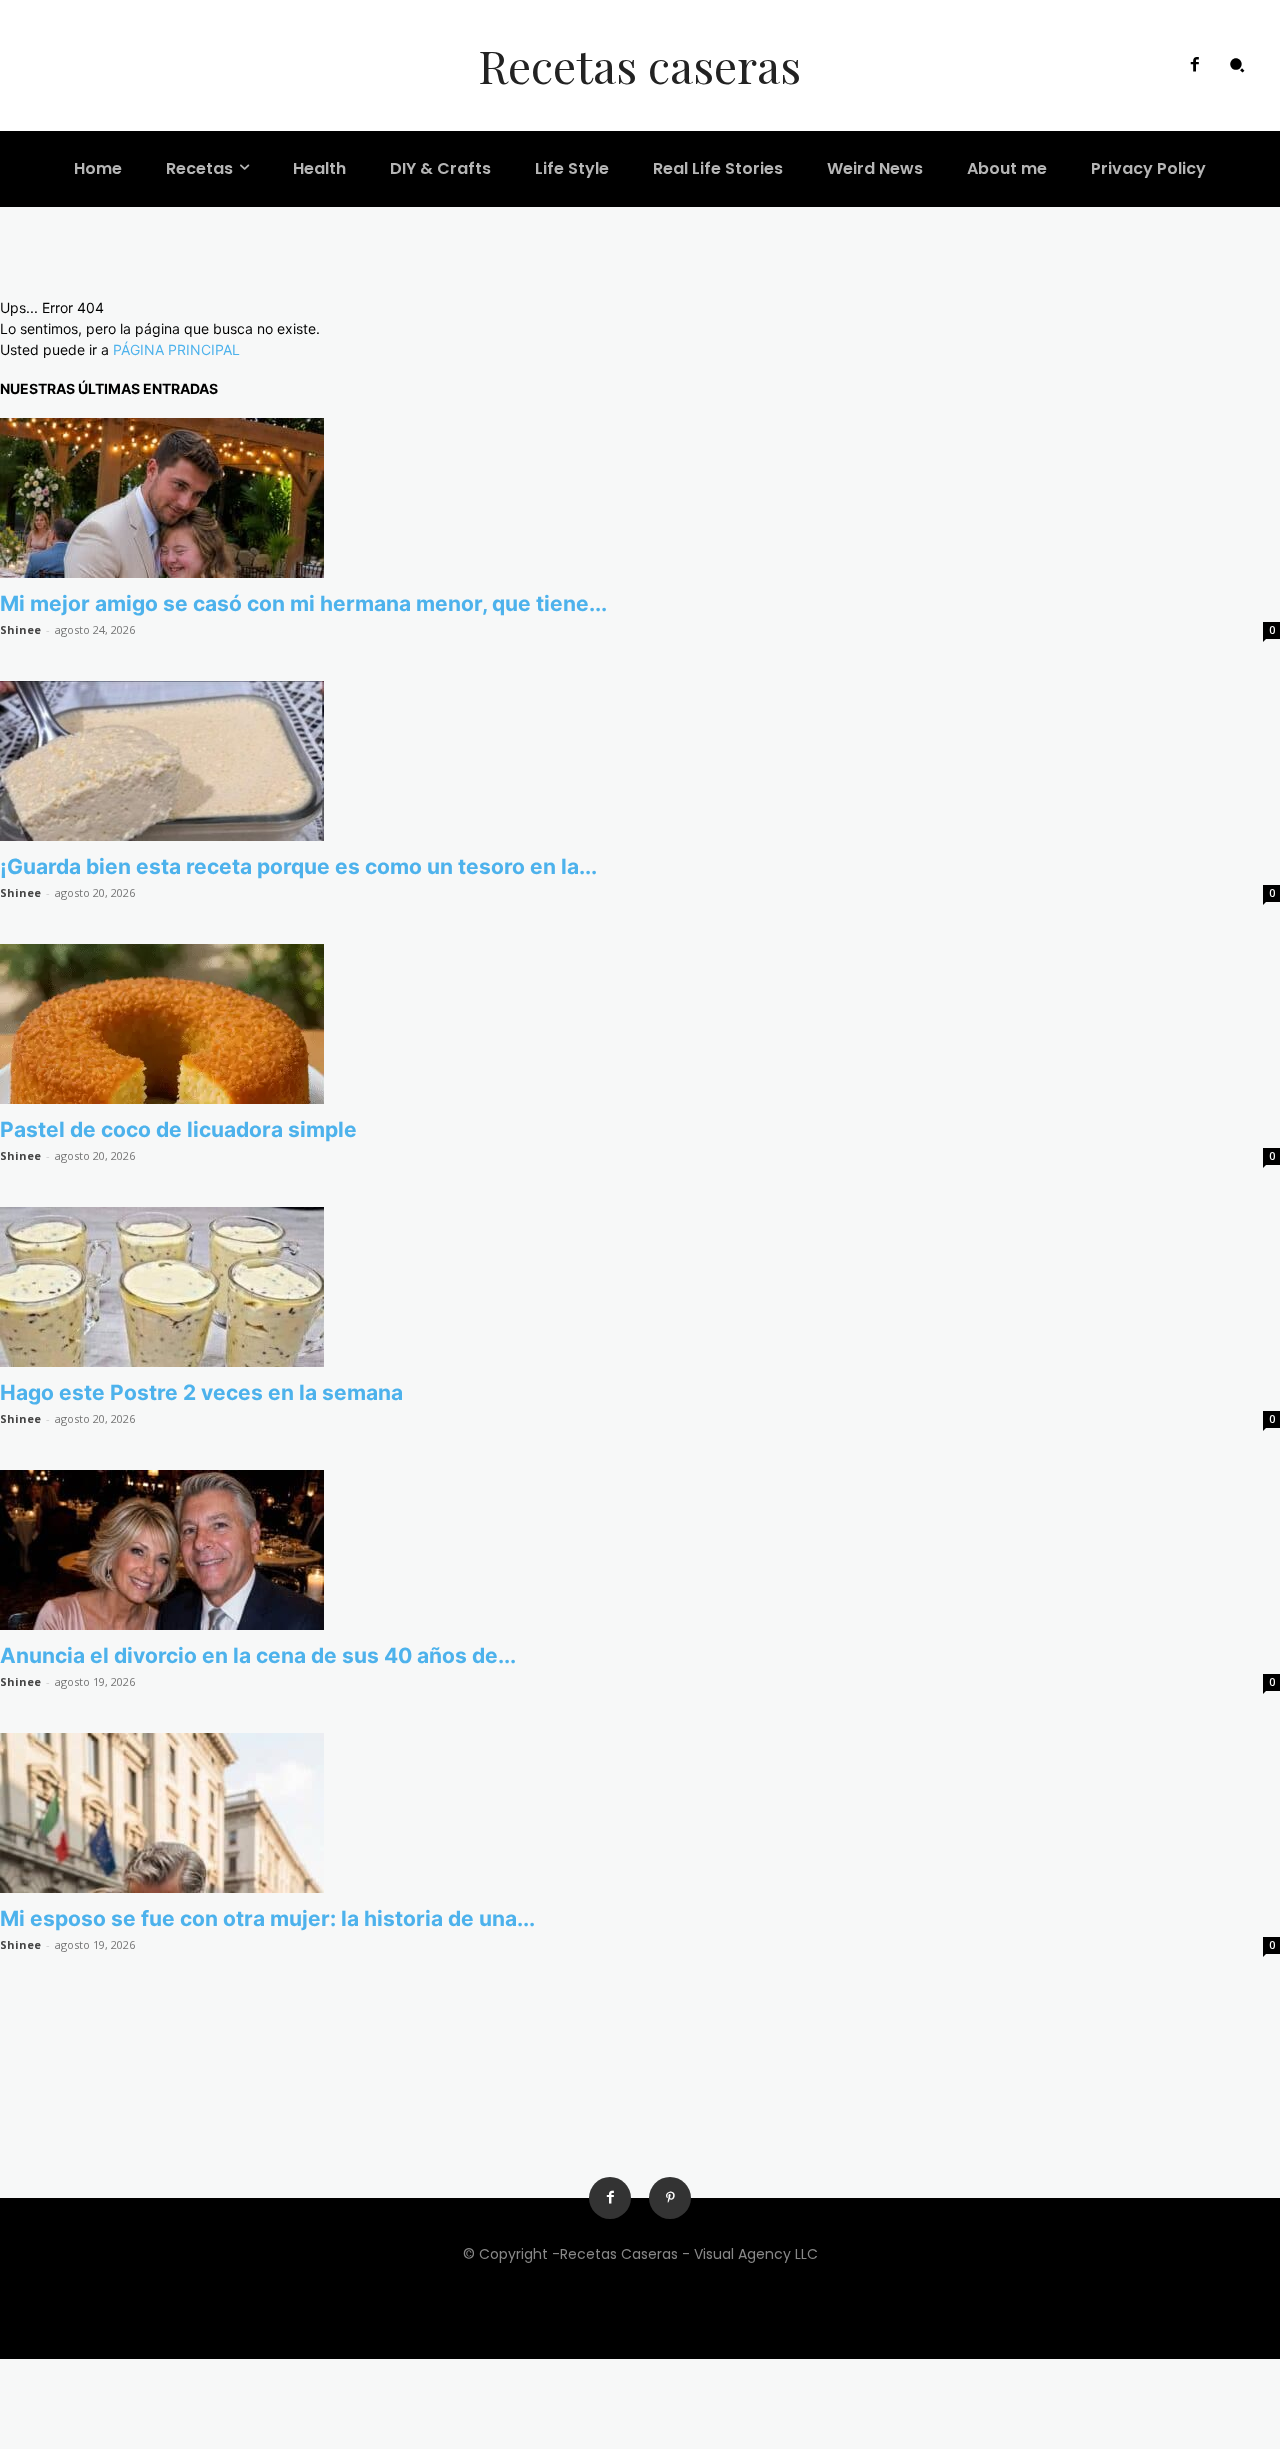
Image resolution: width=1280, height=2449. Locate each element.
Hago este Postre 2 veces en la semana (201, 1392)
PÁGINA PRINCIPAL (176, 349)
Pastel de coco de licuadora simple (178, 1129)
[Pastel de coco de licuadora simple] (640, 1024)
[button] (1237, 65)
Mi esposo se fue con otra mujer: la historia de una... (267, 1918)
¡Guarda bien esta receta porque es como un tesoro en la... (298, 866)
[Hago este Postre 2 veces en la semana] (640, 1287)
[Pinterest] (670, 2198)
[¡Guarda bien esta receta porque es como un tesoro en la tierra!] (640, 761)
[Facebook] (1195, 65)
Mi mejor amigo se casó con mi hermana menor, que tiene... (303, 603)
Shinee (20, 629)
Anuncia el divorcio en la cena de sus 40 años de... (258, 1655)
